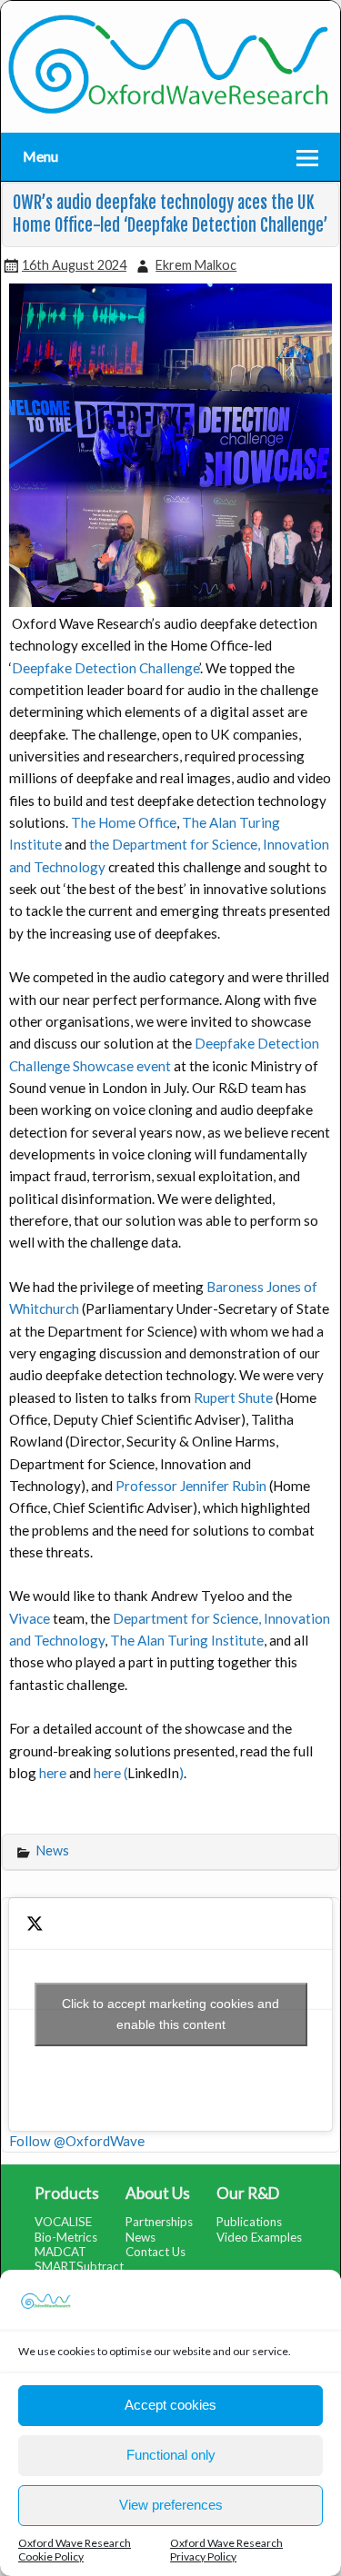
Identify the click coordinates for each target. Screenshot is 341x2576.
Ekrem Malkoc (196, 265)
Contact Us (155, 2252)
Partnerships (159, 2222)
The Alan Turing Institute (187, 1640)
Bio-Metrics (66, 2237)
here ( (110, 1773)
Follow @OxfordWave (77, 2141)
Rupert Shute (233, 1397)
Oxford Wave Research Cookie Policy (75, 2550)
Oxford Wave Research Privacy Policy (226, 2550)
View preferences (171, 2505)
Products (67, 2193)
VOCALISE (63, 2222)
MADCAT (60, 2252)
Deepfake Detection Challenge (105, 668)
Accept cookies (170, 2405)
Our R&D (248, 2193)
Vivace (30, 1618)
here (53, 1773)
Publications (249, 2222)
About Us (158, 2193)
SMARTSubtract (79, 2266)
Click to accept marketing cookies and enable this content (170, 2014)
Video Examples (259, 2237)
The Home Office (124, 822)
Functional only (171, 2455)
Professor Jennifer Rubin (191, 1486)
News (53, 1850)
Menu (40, 156)
